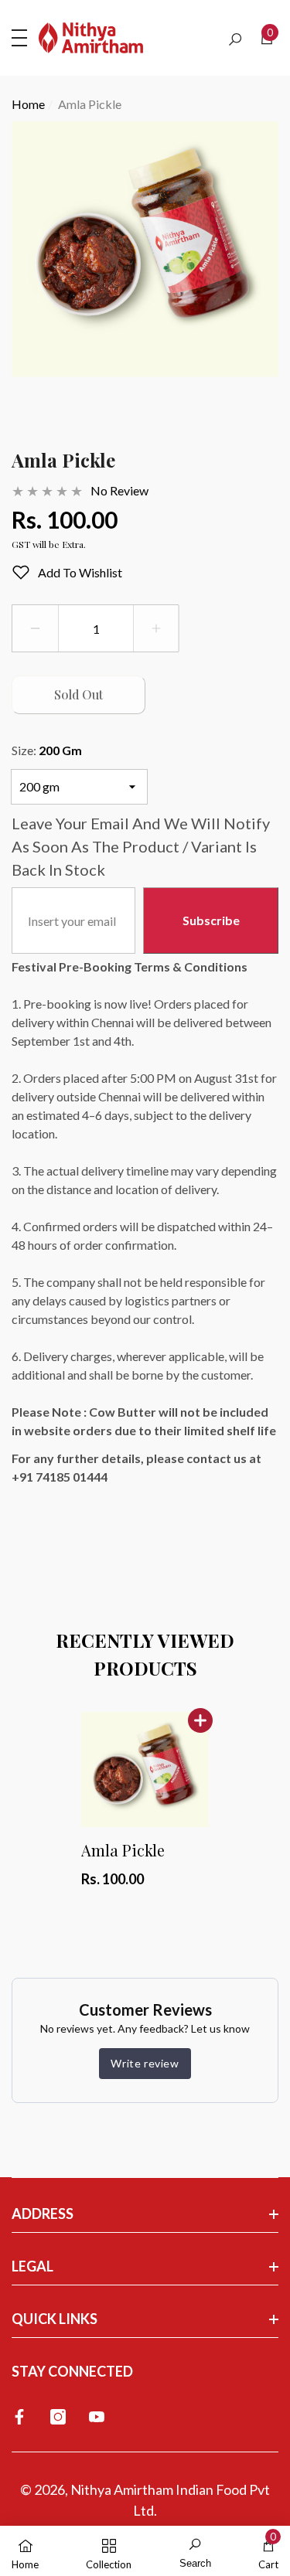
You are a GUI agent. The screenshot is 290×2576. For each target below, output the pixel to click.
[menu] (19, 38)
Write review (145, 2063)
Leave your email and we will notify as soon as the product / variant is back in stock (141, 846)
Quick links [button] (55, 2319)
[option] (145, 262)
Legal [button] (32, 2266)
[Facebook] (19, 2417)
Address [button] (43, 2214)
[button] (235, 39)
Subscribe (211, 920)
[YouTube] (97, 2417)
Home (28, 104)
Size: (47, 750)
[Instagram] (58, 2417)
